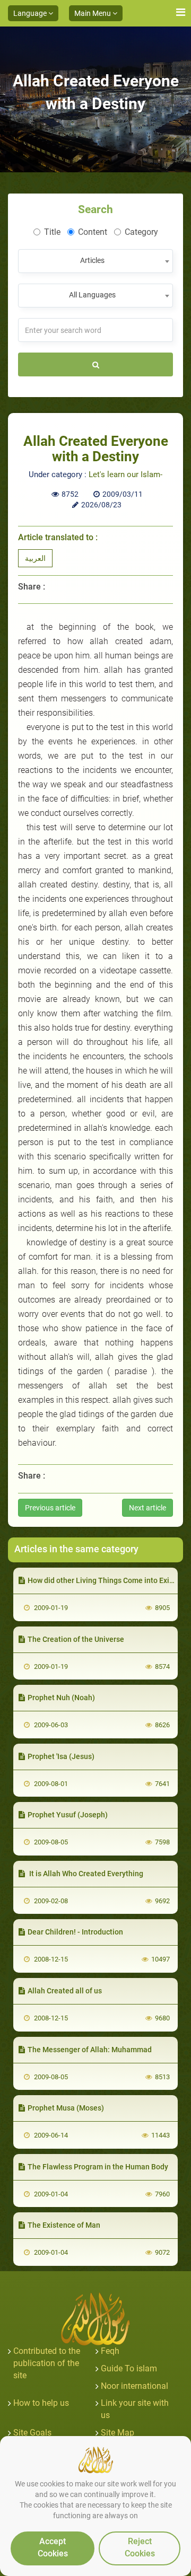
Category (141, 232)
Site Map (118, 2433)
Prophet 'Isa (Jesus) (61, 1756)
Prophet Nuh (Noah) (61, 1698)
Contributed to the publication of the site (47, 2363)
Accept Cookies (53, 2547)
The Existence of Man (64, 2225)
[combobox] (95, 261)
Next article (147, 1508)
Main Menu (93, 13)
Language (31, 13)
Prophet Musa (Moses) (66, 2108)
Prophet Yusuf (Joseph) (68, 1815)
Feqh (110, 2351)
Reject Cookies (140, 2547)
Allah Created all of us (65, 1991)
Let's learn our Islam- (125, 474)
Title (52, 232)
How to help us (41, 2403)
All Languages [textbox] (92, 295)
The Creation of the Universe (76, 1639)
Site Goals (32, 2433)
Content (93, 232)
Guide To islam (129, 2368)
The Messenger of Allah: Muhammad (90, 2050)
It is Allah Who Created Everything (85, 1874)
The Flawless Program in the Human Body (98, 2167)
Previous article (50, 1508)
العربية (35, 558)
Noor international (134, 2386)
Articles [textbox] (92, 260)
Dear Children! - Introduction (75, 1932)
